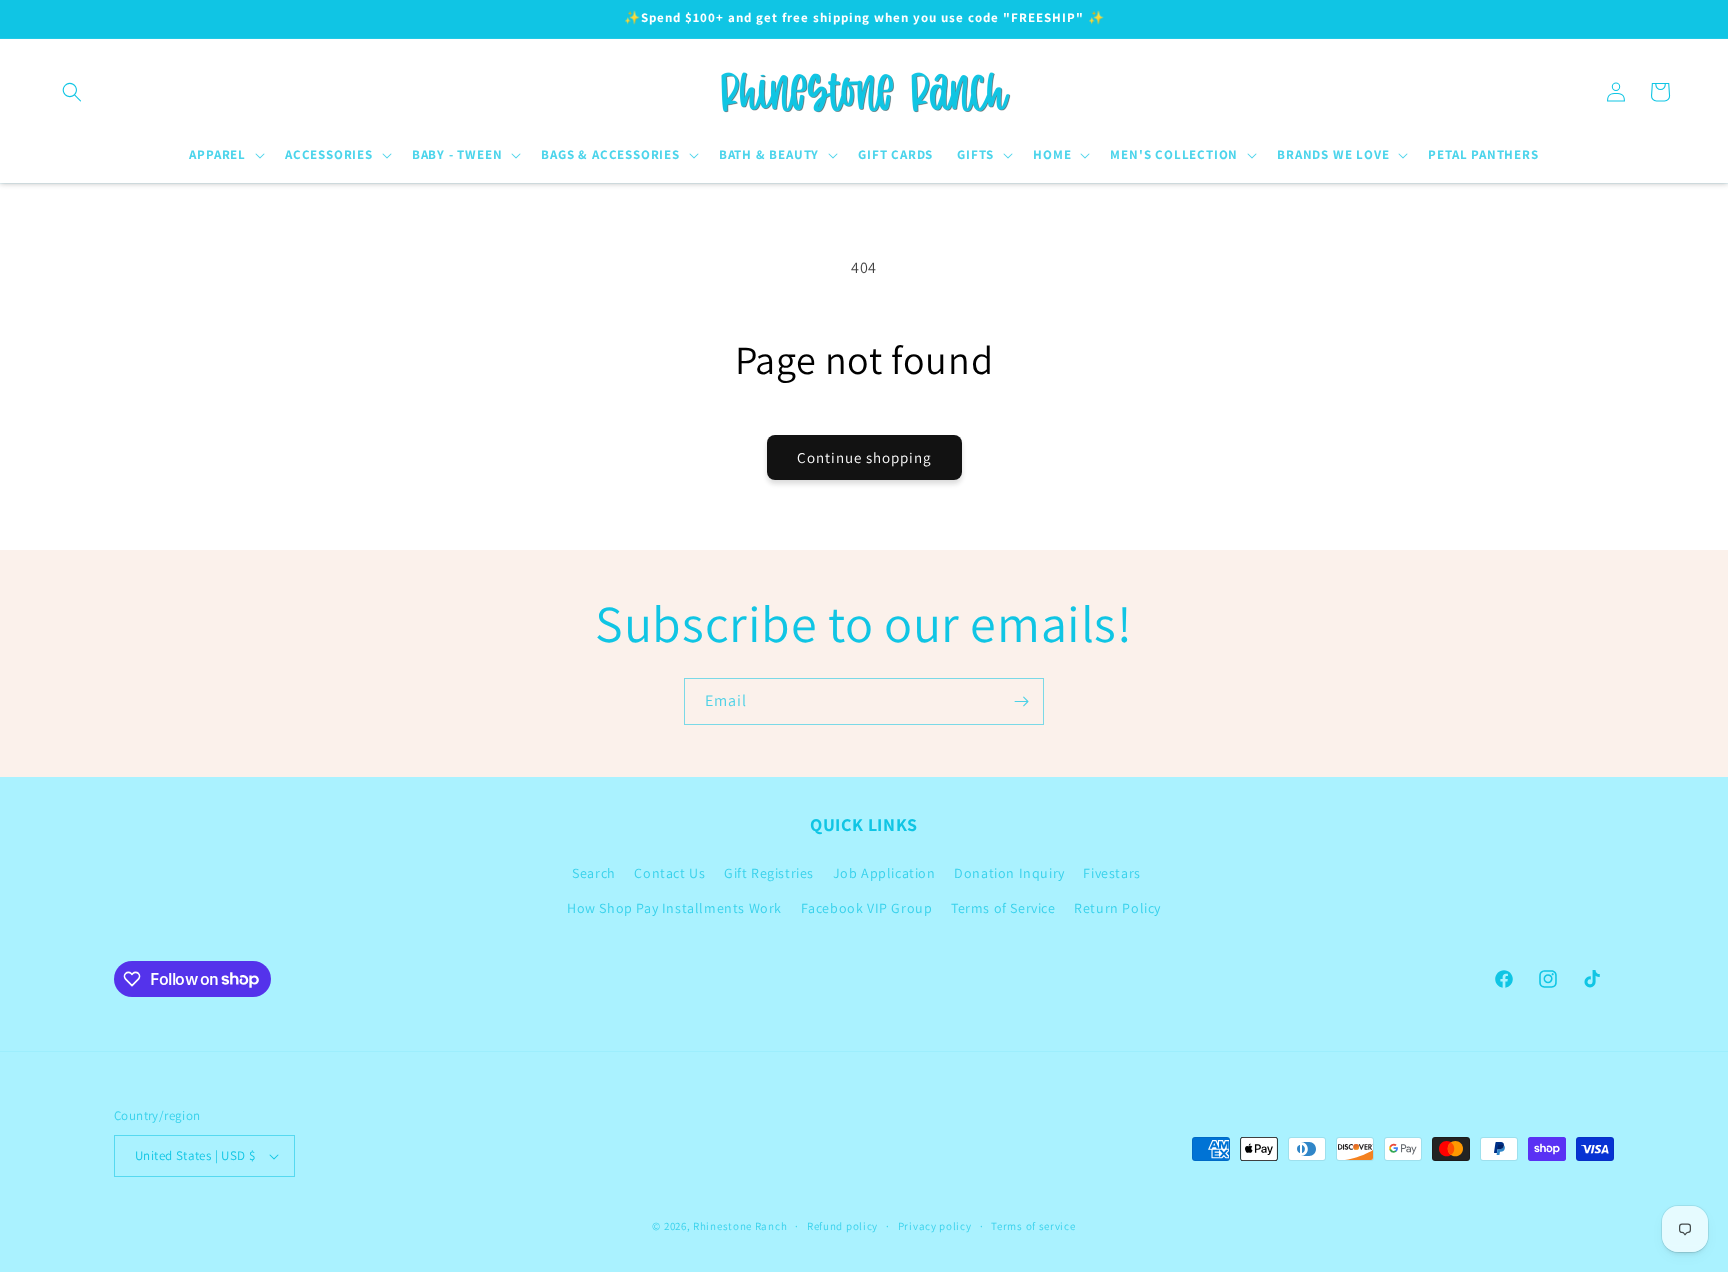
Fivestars (1111, 873)
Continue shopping (864, 457)
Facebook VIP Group (867, 908)
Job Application (884, 873)
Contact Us (669, 873)
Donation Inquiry (1009, 873)
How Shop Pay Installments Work (674, 908)
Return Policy (1117, 908)
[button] (72, 92)
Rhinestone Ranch (740, 1226)
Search (594, 873)
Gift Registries (769, 873)
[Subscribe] (1021, 701)
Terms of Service (1003, 908)
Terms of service (1033, 1226)
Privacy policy (935, 1226)
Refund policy (842, 1226)
